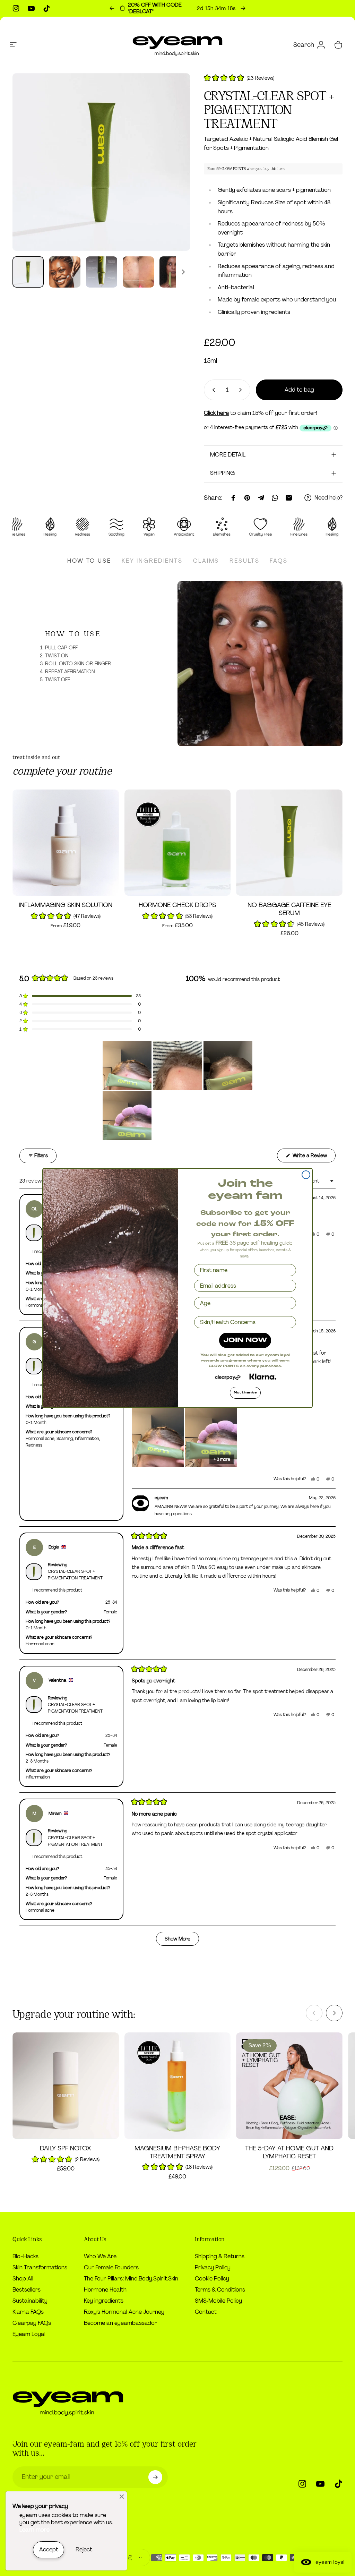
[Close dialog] (306, 1175)
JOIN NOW (245, 1340)
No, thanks (245, 1393)
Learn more (34, 2530)
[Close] (122, 2497)
